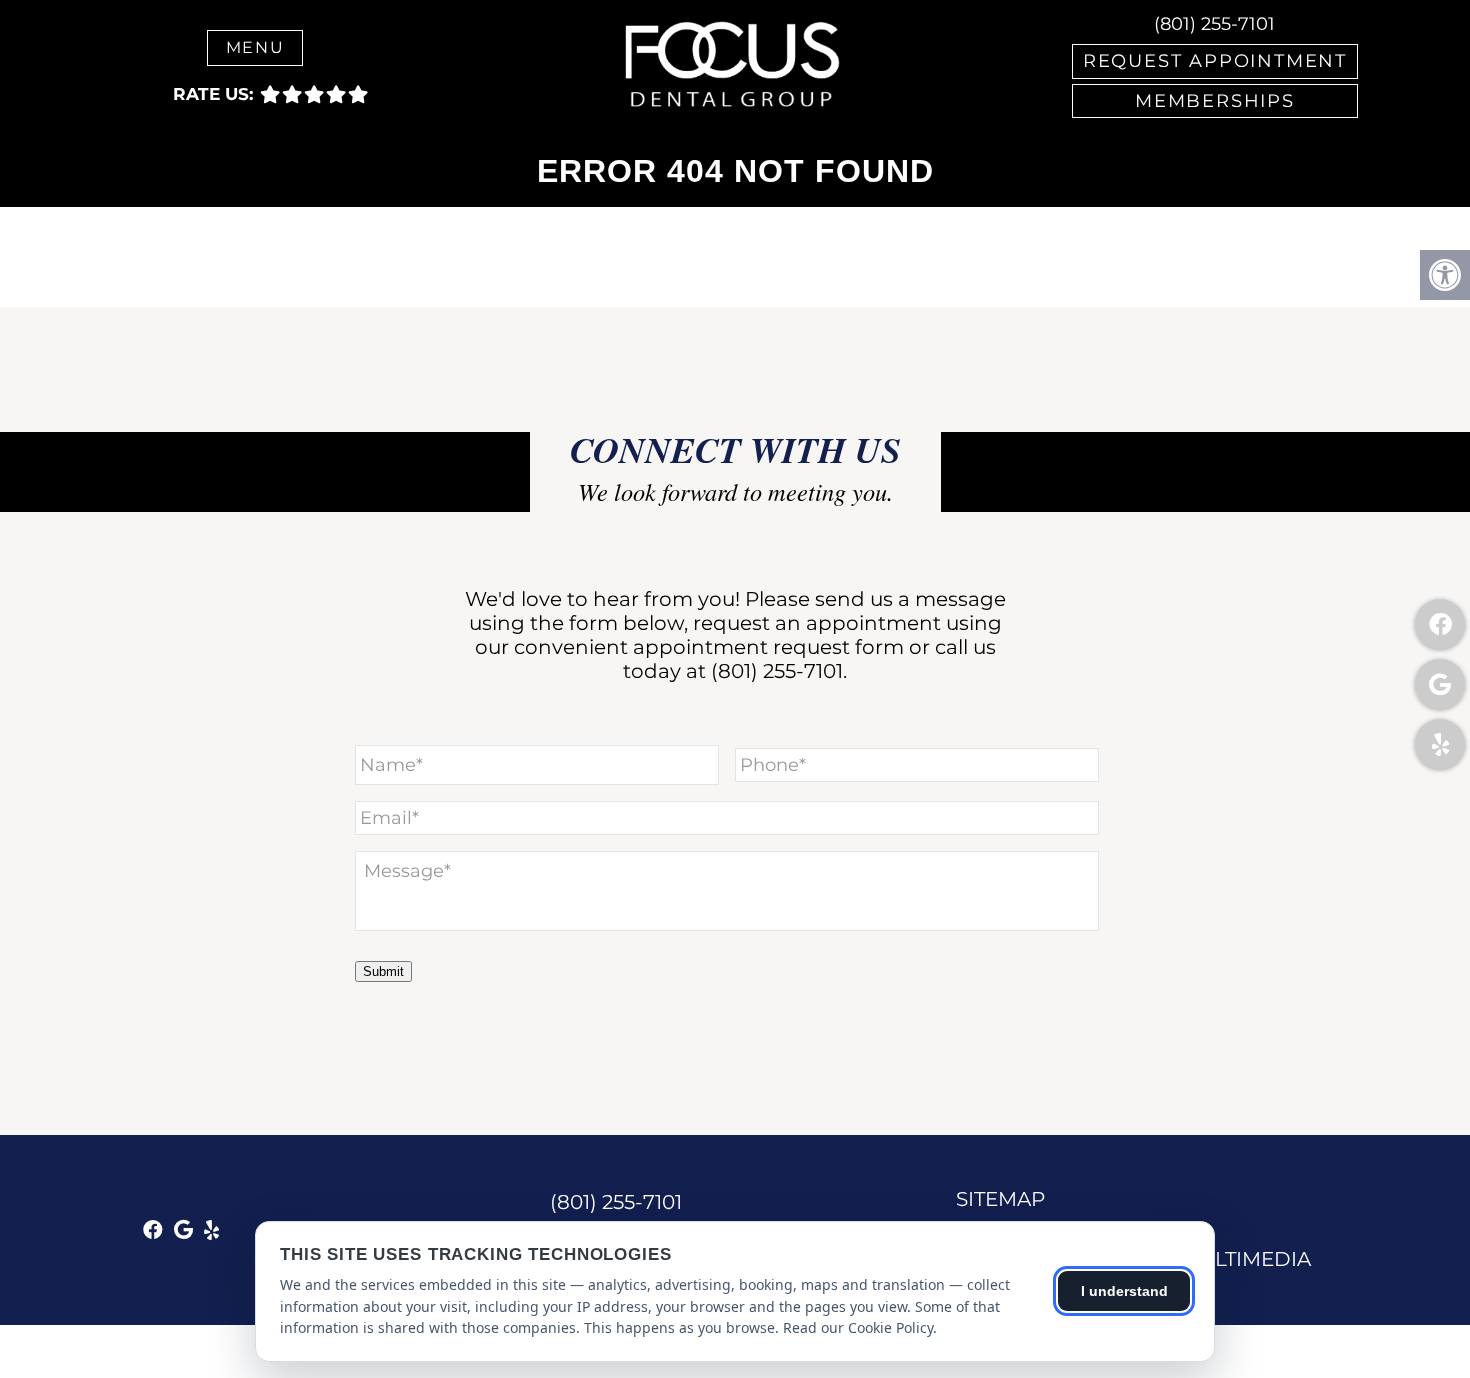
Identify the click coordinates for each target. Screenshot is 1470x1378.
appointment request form (768, 647)
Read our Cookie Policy (858, 1327)
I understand (1124, 1291)
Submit (383, 971)
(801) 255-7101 (1214, 24)
